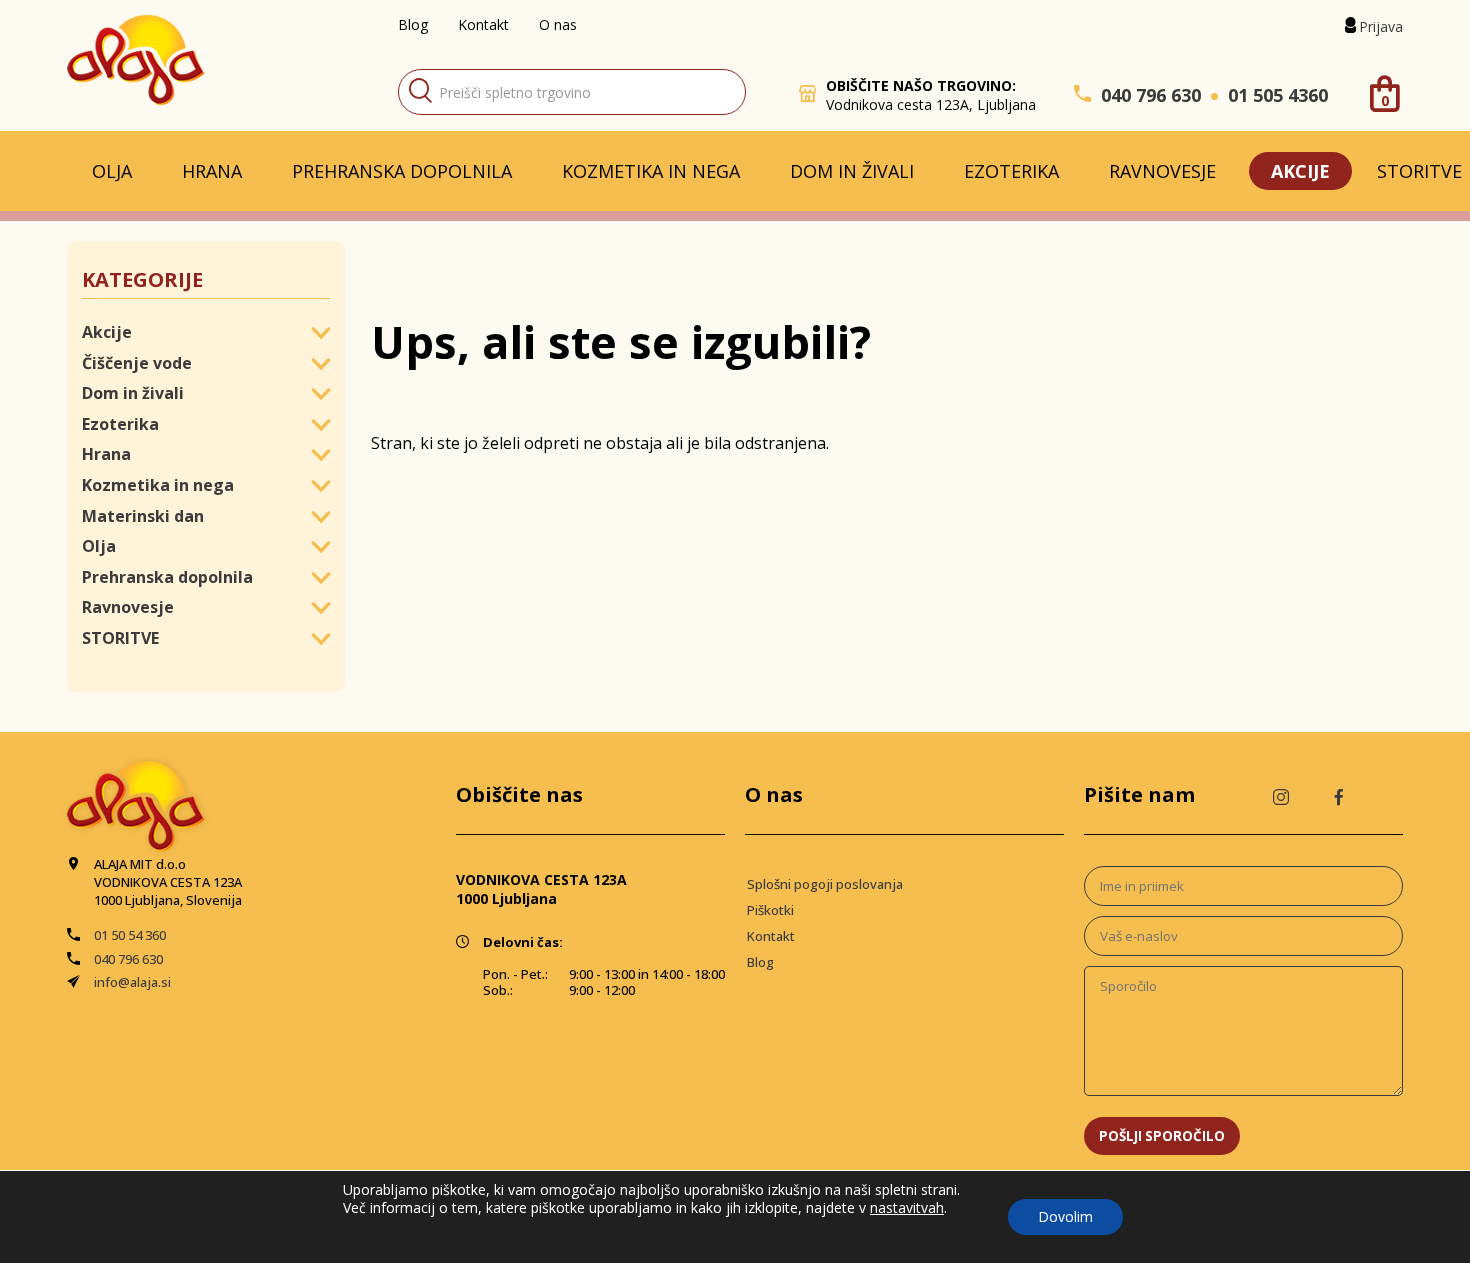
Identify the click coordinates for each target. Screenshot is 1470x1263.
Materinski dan (143, 516)
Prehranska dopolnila (402, 171)
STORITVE (120, 638)
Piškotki (770, 910)
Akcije (1300, 171)
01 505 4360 (1278, 95)
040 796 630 (1151, 95)
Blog (413, 24)
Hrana (212, 171)
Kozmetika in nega (651, 171)
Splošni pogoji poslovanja (825, 884)
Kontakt (483, 24)
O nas (558, 24)
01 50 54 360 (130, 935)
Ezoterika (1011, 171)
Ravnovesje (1162, 171)
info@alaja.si (132, 982)
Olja (112, 171)
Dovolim (1065, 1216)
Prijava (1381, 26)
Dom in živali (852, 171)
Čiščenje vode (137, 363)
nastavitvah (907, 1208)
